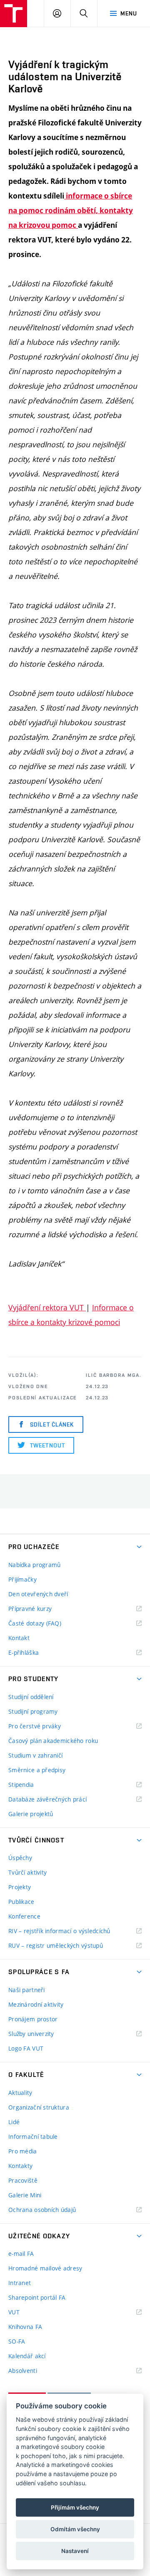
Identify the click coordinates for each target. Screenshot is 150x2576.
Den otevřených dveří (38, 1594)
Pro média (23, 2151)
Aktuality (20, 2093)
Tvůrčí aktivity (27, 1872)
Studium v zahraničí (35, 1755)
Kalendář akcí (27, 2356)
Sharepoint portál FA (37, 2297)
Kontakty (20, 2166)
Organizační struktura (39, 2107)
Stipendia (21, 1785)
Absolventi (33, 2371)
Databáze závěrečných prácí (47, 1799)
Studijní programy (33, 1711)
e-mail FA (21, 2254)
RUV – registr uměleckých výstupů (56, 1945)
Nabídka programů (34, 1565)
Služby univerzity (31, 2034)
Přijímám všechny (75, 2507)
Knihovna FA (25, 2327)
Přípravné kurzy (30, 1609)
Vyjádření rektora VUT (47, 1307)
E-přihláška (24, 1652)
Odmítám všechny (75, 2529)
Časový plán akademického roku (53, 1741)
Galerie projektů (31, 1814)
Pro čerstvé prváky (35, 1726)
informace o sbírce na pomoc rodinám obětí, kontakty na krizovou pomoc (71, 210)
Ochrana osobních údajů (42, 2210)
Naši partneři (27, 1990)
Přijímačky (22, 1579)
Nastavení (75, 2551)
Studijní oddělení (31, 1697)
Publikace (21, 1902)
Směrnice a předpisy (37, 1770)
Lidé (14, 2122)
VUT (24, 2312)
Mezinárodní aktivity (36, 2004)
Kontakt (19, 1638)
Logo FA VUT (26, 2048)
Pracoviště (23, 2180)
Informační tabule (33, 2136)
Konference (24, 1916)
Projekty (20, 1887)
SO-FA (17, 2341)
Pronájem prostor (33, 2019)
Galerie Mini (25, 2195)
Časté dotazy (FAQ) (35, 1623)
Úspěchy (20, 1858)
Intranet (20, 2283)
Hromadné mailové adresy (45, 2268)
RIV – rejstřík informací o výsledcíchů (59, 1931)
